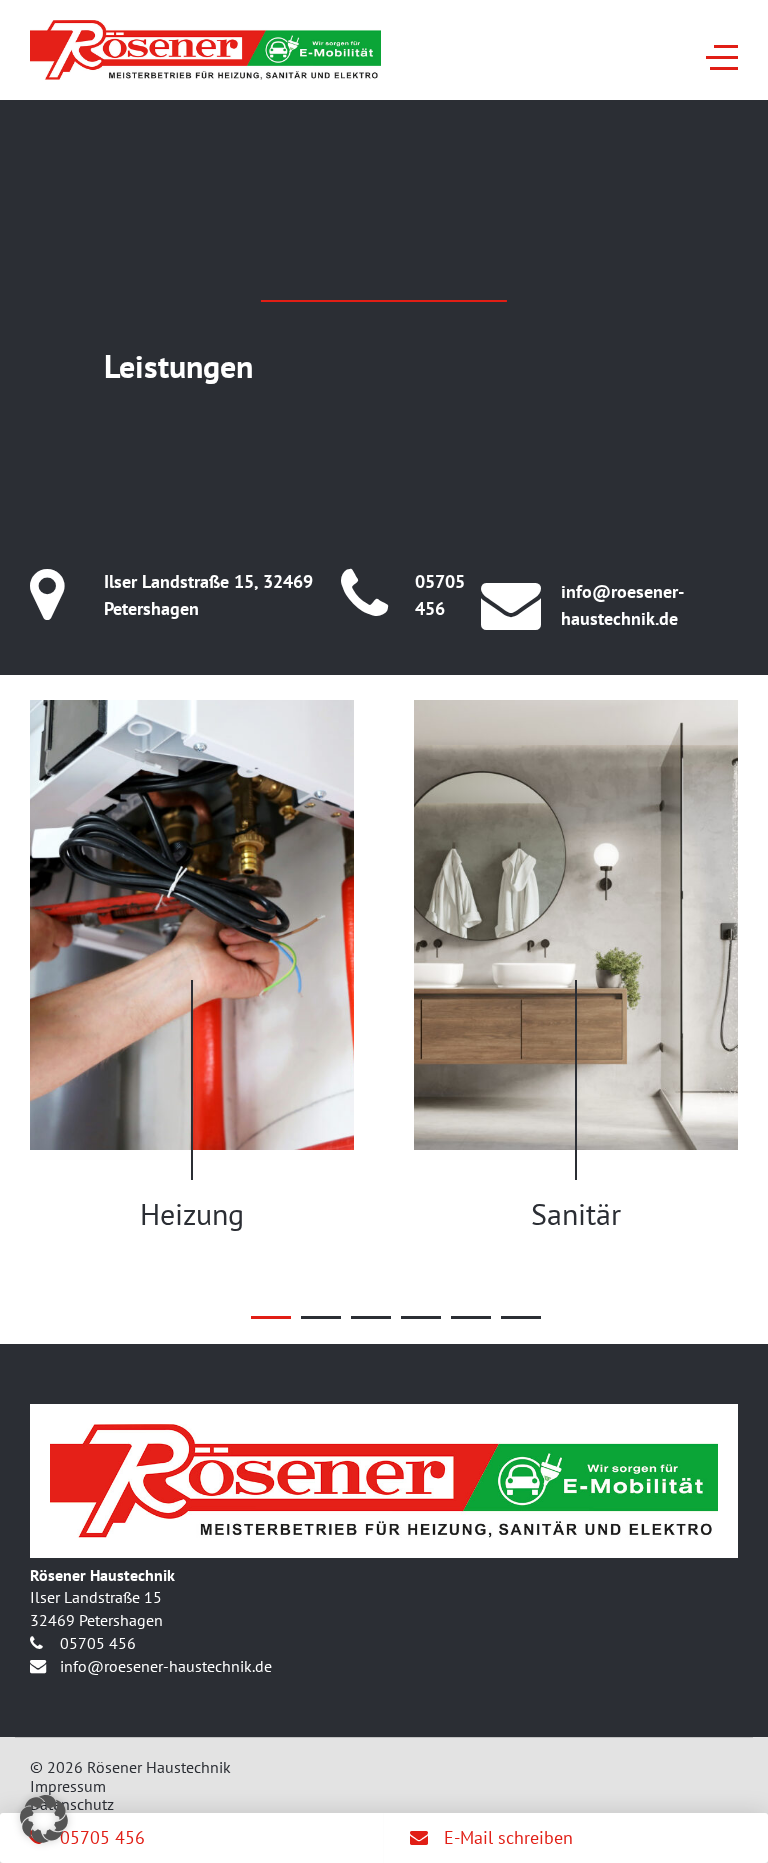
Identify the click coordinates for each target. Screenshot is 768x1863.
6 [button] (521, 1317)
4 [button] (421, 1317)
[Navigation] (722, 57)
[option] (192, 966)
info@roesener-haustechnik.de (622, 605)
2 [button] (321, 1317)
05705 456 (440, 595)
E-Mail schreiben (506, 1837)
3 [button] (371, 1317)
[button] (44, 1819)
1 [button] (271, 1317)
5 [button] (471, 1317)
